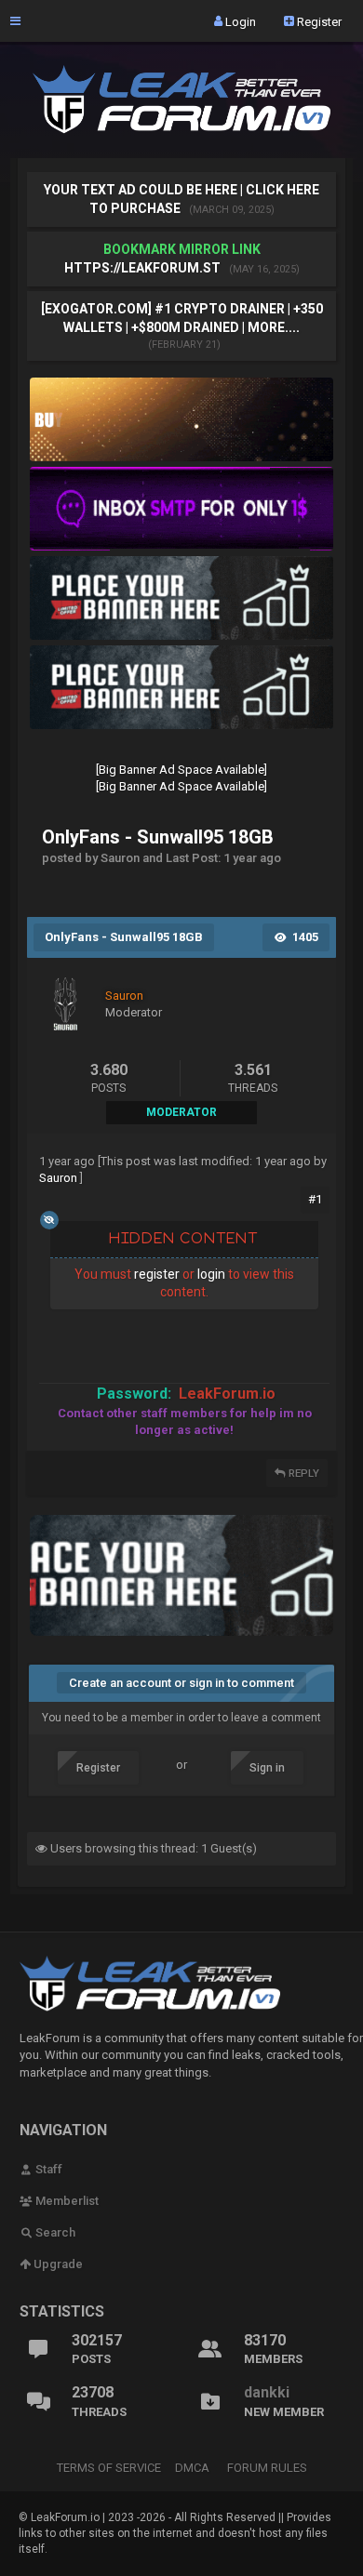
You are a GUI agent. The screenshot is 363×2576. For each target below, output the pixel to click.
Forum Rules (267, 2468)
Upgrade (57, 2264)
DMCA (192, 2468)
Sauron (58, 1178)
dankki (267, 2392)
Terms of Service (109, 2468)
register (157, 1274)
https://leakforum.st (142, 268)
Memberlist (66, 2201)
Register (318, 21)
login (211, 1274)
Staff (47, 2169)
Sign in (267, 1768)
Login (239, 21)
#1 (315, 1199)
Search (54, 2232)
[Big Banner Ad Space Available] (181, 770)
